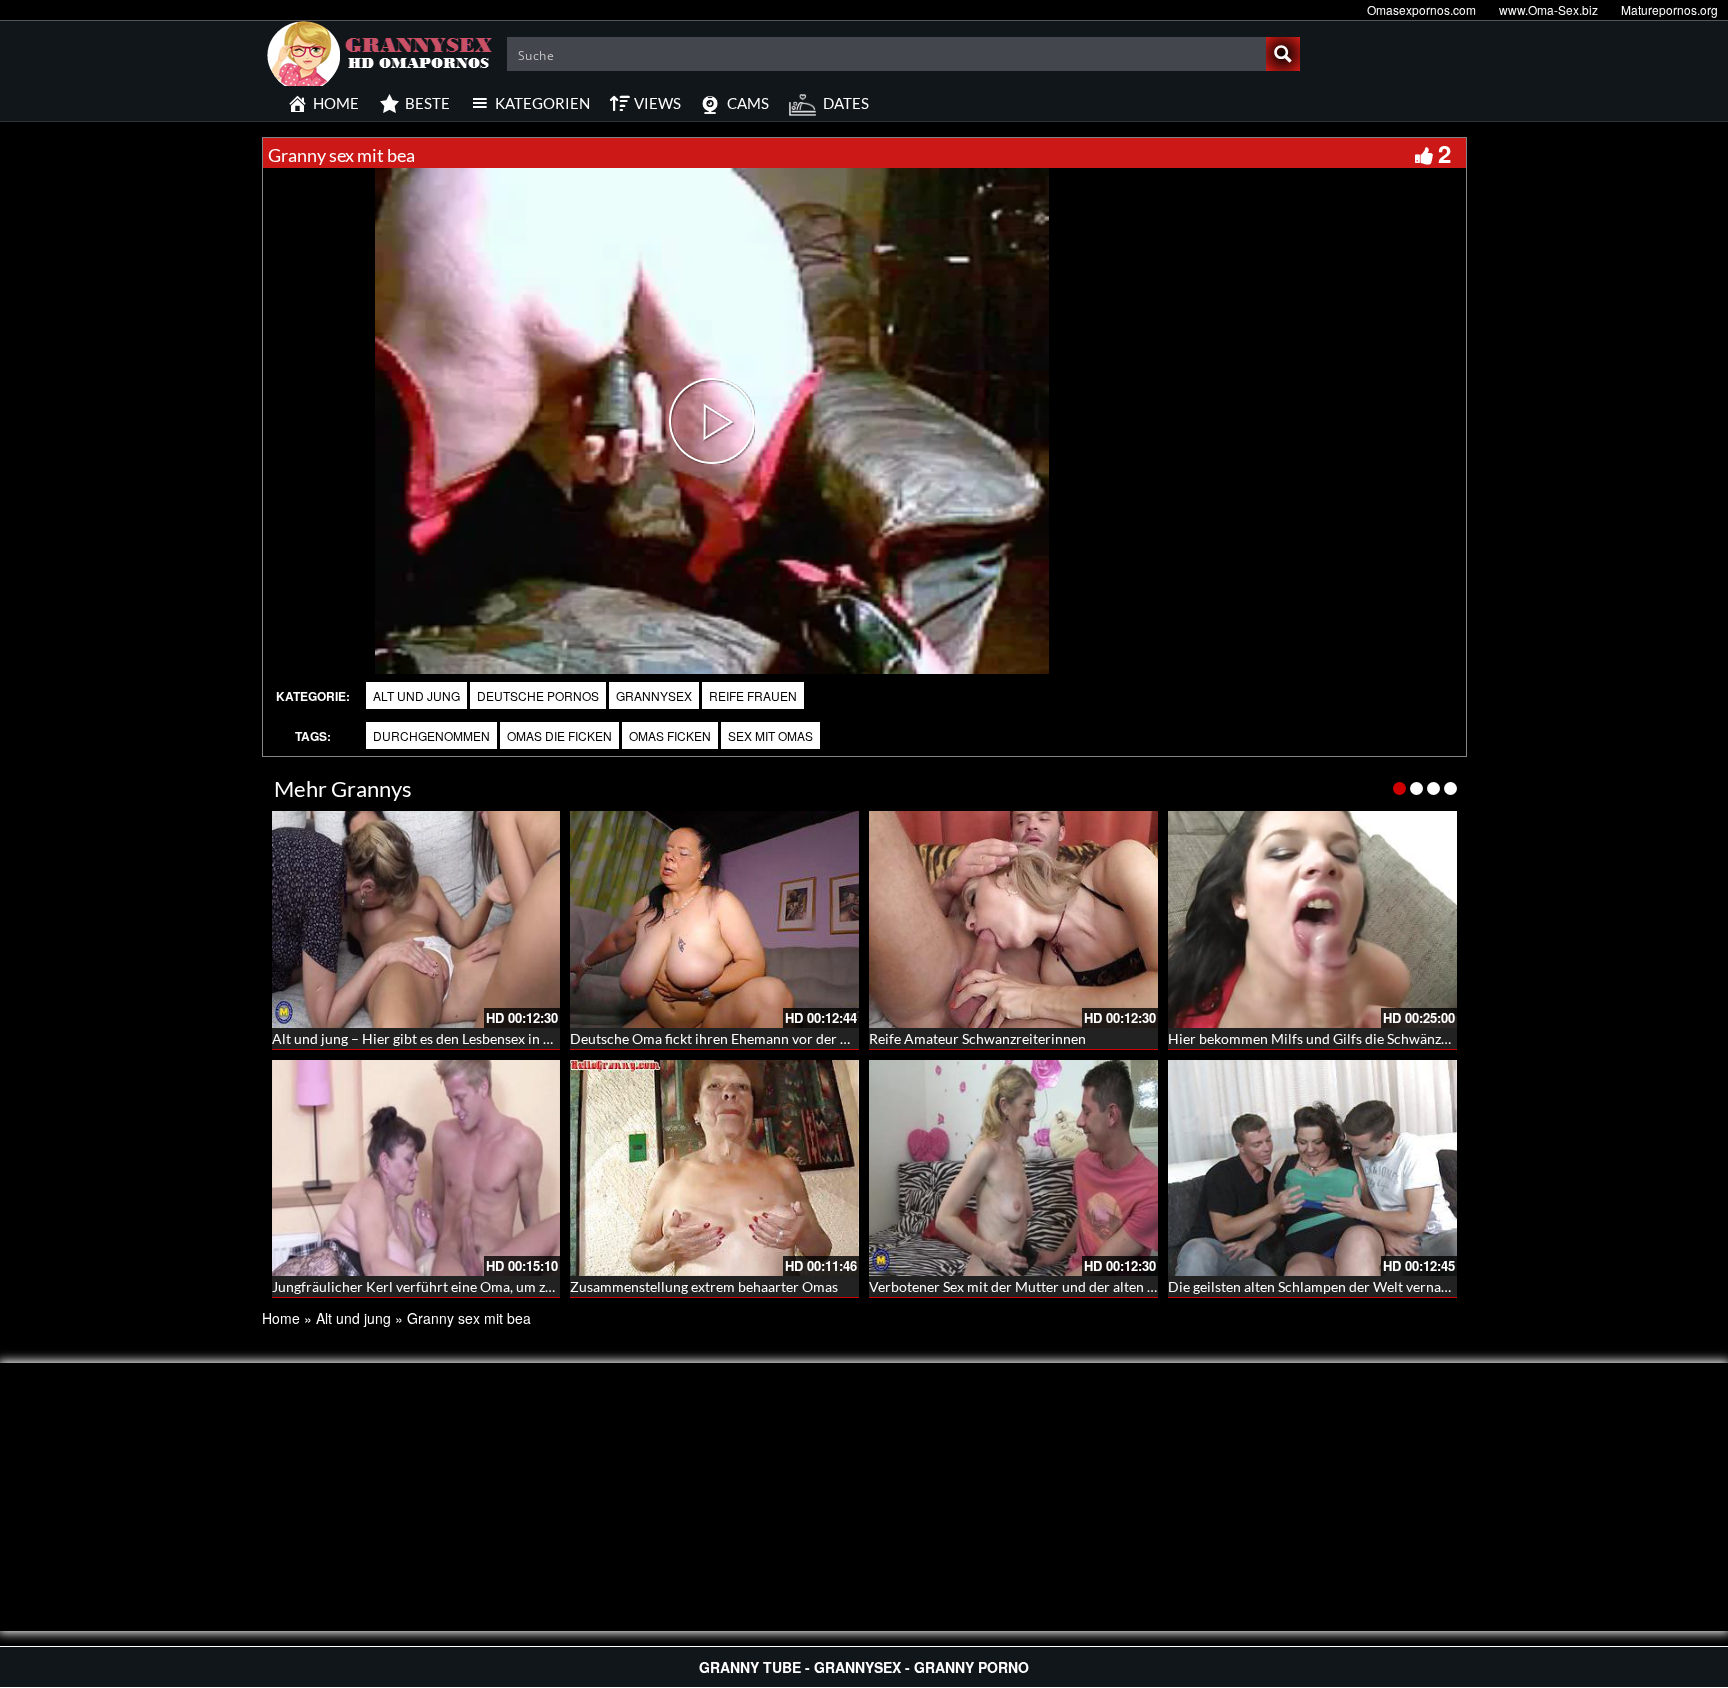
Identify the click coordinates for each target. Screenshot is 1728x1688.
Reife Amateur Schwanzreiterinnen (977, 1038)
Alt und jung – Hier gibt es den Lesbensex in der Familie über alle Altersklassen (514, 1038)
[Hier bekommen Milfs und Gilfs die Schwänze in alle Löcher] (1312, 919)
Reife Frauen (753, 695)
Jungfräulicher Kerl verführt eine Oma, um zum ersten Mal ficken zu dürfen (504, 1286)
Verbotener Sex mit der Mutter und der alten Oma (1023, 1286)
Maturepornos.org (1669, 9)
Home (281, 1318)
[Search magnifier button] (1283, 54)
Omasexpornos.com (1421, 9)
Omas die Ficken (559, 735)
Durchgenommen (431, 735)
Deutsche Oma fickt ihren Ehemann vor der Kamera (729, 1038)
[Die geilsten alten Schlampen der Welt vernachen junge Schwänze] (1312, 1168)
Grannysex (654, 695)
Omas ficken (670, 735)
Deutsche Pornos (538, 695)
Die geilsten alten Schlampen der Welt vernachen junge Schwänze (1370, 1286)
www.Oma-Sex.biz (1548, 9)
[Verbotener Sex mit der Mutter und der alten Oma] (1013, 1168)
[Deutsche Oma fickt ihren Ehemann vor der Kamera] (714, 919)
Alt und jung (416, 695)
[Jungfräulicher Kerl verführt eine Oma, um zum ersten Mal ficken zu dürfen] (416, 1168)
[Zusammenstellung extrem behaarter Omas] (714, 1168)
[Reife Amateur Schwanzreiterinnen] (1013, 919)
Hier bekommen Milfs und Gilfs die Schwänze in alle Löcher (1351, 1038)
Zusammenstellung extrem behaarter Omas (704, 1286)
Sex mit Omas (770, 735)
